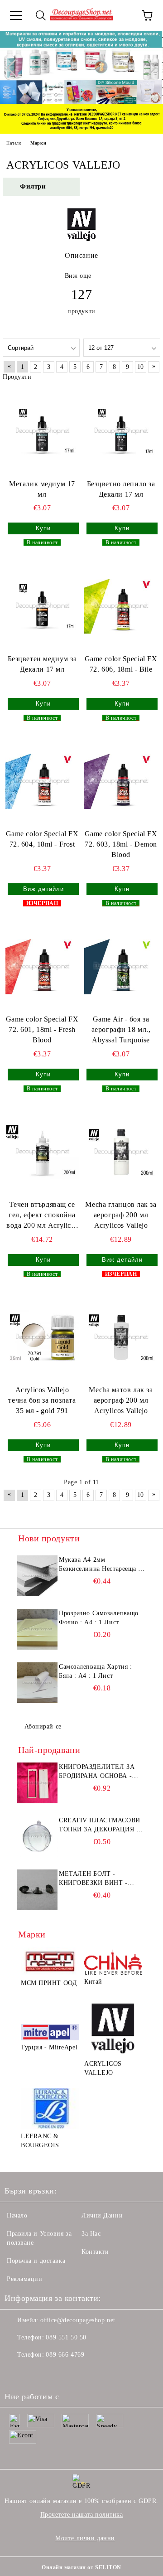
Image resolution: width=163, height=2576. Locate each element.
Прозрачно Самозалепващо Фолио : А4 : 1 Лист (99, 1618)
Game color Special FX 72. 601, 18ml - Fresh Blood (42, 1029)
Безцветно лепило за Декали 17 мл (121, 489)
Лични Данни (102, 2215)
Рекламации (25, 2279)
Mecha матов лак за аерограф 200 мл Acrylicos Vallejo (121, 1400)
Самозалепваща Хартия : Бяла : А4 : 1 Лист (95, 1671)
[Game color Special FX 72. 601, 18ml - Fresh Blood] (42, 967)
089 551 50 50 (66, 2337)
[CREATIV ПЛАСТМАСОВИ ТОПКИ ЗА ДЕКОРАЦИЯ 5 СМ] (37, 1836)
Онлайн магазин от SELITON (81, 2567)
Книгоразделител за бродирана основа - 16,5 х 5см (97, 1772)
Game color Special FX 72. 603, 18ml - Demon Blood (121, 844)
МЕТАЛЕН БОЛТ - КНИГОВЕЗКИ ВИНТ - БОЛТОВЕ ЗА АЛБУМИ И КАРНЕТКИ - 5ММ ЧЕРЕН (99, 1879)
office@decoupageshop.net (78, 2320)
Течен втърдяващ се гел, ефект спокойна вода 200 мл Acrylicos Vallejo (42, 1216)
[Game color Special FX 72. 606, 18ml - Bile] (121, 606)
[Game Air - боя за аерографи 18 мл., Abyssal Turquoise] (121, 967)
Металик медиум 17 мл (42, 489)
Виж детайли (43, 889)
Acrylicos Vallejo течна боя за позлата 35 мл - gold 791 (42, 1400)
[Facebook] (16, 2373)
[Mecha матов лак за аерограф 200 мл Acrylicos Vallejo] (121, 1337)
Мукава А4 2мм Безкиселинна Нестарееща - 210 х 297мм (100, 1565)
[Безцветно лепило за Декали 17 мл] (121, 431)
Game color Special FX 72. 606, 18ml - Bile (121, 664)
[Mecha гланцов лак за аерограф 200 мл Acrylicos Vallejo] (121, 1152)
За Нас (91, 2234)
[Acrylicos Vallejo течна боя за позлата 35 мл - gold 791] (42, 1337)
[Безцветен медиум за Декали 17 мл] (42, 606)
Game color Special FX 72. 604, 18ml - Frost (42, 839)
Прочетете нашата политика (82, 2515)
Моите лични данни (85, 2538)
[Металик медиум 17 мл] (42, 431)
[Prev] (15, 68)
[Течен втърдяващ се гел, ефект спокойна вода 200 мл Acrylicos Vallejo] (42, 1152)
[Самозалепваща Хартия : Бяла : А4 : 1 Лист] (37, 1683)
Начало (14, 143)
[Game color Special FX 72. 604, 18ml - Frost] (42, 781)
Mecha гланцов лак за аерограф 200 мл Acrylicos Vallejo (121, 1215)
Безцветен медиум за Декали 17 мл (42, 664)
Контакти (95, 2252)
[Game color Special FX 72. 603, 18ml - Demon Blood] (121, 781)
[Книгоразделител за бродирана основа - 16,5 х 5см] (37, 1783)
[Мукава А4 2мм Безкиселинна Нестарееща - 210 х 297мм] (37, 1576)
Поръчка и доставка (36, 2261)
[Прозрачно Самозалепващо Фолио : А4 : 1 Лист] (37, 1629)
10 (141, 367)
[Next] (148, 68)
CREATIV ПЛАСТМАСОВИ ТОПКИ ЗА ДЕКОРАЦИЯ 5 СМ (100, 1825)
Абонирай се (43, 1726)
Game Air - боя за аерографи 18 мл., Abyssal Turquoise (121, 1029)
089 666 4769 (65, 2355)
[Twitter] (36, 2373)
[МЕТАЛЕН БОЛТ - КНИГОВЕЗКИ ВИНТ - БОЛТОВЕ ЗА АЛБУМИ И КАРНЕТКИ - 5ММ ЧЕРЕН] (37, 1890)
